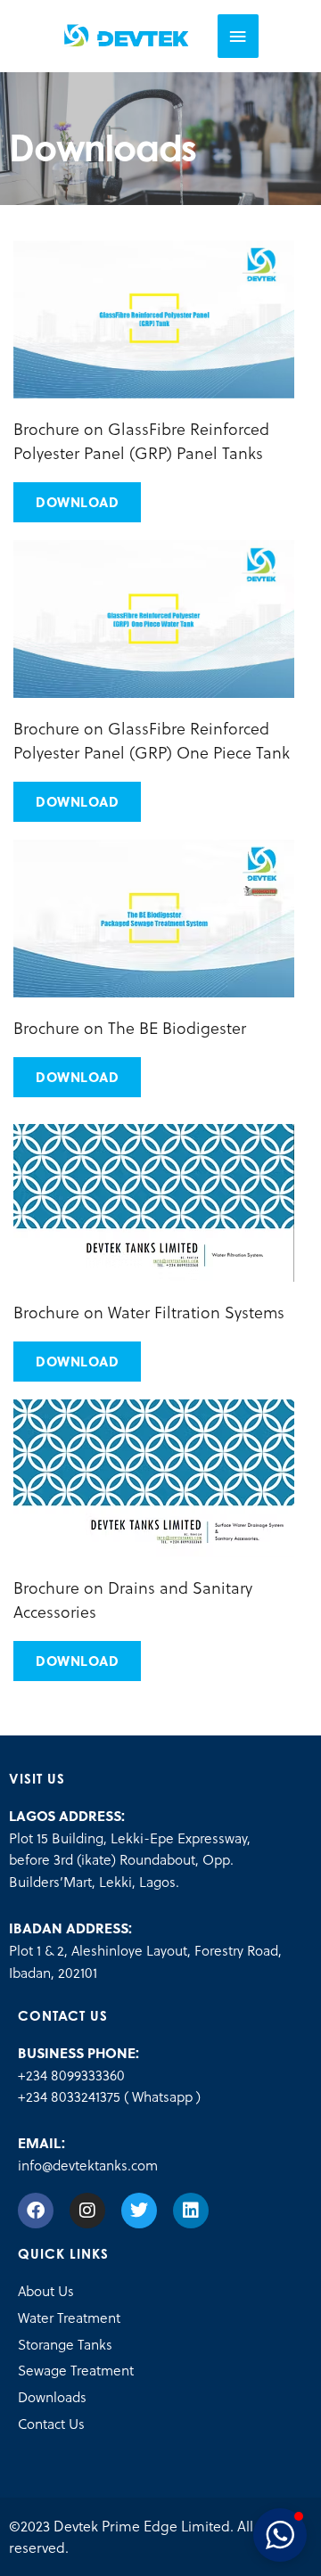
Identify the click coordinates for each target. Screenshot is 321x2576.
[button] (280, 2535)
